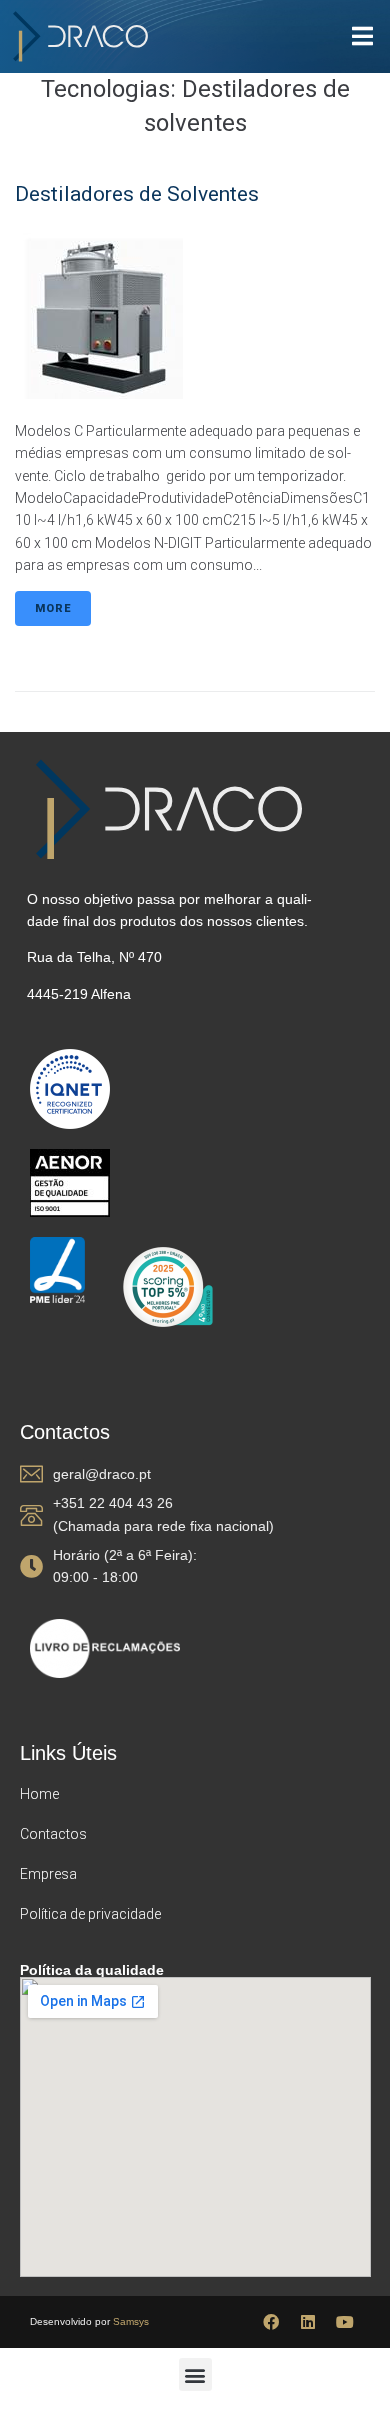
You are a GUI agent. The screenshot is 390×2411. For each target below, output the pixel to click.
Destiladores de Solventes (137, 194)
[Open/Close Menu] (362, 36)
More (53, 608)
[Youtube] (345, 2322)
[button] (195, 2374)
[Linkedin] (308, 2322)
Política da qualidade (92, 1970)
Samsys (131, 2321)
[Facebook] (271, 2322)
